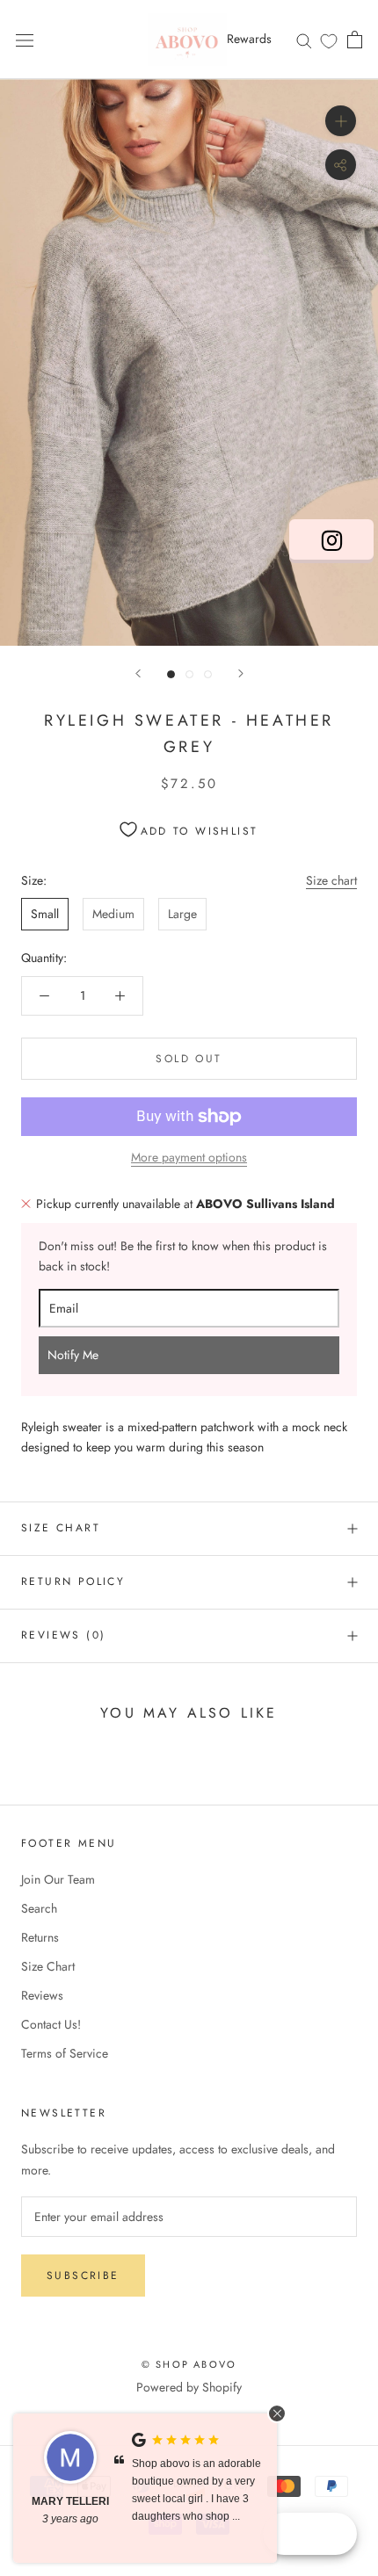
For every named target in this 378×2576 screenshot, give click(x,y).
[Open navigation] (25, 40)
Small (45, 914)
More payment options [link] (189, 1157)
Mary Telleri (70, 2501)
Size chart (331, 880)
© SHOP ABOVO (189, 2364)
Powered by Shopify (189, 2387)
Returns (40, 1937)
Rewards (249, 39)
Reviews (42, 1995)
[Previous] (138, 673)
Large (182, 914)
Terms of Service (65, 2053)
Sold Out (189, 1059)
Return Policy (73, 1581)
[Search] (304, 39)
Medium (113, 914)
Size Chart (61, 1528)
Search (39, 1908)
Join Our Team (58, 1879)
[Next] (241, 673)
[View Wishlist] (329, 40)
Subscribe (83, 2276)
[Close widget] (277, 2413)
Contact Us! (51, 2024)
